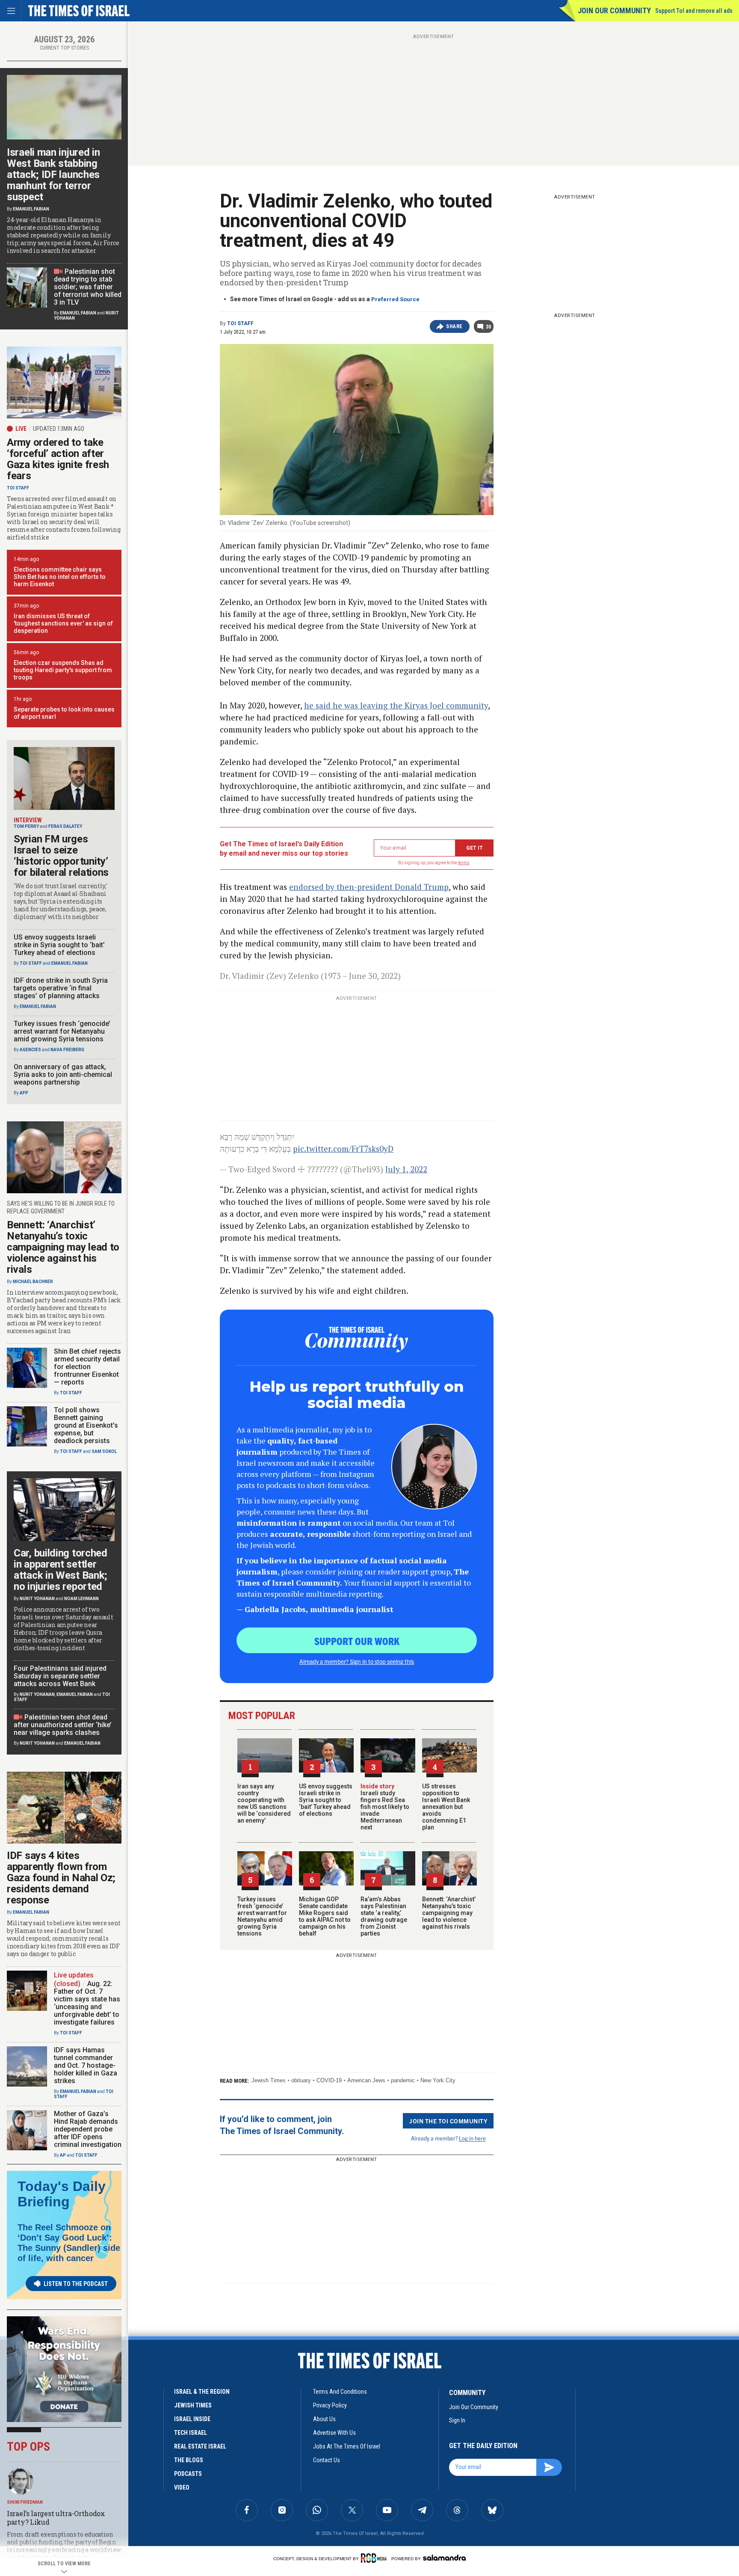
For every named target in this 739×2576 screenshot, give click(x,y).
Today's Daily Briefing (62, 2194)
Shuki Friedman (25, 2502)
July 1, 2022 (406, 1169)
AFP (24, 1093)
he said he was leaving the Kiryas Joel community (396, 705)
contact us (327, 2460)
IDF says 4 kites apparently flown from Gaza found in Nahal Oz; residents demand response (61, 1878)
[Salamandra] (444, 2558)
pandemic (403, 2080)
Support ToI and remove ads (694, 11)
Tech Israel (191, 2433)
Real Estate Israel (200, 2446)
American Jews (366, 2080)
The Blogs (189, 2460)
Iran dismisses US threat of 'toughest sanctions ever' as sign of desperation (63, 623)
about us (324, 2419)
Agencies (30, 1050)
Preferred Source (395, 299)
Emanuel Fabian (31, 209)
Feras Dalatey (65, 826)
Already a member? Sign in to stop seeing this (357, 1661)
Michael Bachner (33, 1282)
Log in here (472, 2138)
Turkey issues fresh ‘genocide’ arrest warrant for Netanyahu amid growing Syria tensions (262, 1916)
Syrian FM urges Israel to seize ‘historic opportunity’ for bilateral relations (61, 856)
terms (464, 863)
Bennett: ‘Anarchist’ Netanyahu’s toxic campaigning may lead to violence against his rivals (449, 1913)
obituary (301, 2080)
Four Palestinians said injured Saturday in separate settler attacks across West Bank (60, 1676)
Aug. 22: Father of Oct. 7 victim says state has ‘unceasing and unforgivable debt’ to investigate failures (87, 2003)
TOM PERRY (26, 826)
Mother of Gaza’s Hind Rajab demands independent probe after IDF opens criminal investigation (88, 2129)
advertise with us (334, 2433)
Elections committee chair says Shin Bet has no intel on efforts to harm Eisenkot (60, 577)
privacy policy (330, 2405)
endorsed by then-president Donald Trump (369, 887)
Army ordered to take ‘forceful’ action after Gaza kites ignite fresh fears (58, 459)
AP (63, 2155)
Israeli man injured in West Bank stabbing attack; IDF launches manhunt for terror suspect (53, 175)
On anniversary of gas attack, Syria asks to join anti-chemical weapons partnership (63, 1075)
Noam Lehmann (81, 1599)
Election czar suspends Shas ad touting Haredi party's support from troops (63, 670)
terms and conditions (340, 2392)
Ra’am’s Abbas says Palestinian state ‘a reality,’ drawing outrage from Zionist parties (384, 1916)
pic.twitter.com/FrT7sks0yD (343, 1149)
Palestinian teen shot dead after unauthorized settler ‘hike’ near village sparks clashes (63, 1725)
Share (454, 326)
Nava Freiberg (67, 1050)
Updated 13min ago (59, 429)
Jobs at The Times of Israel (347, 2446)
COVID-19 (329, 2080)
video (182, 2487)
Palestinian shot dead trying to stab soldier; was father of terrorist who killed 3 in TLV (88, 287)
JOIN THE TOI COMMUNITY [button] (448, 2121)
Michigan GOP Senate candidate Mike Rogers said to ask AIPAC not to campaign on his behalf (325, 1916)
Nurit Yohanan (37, 1599)
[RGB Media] (375, 2558)
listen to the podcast (76, 2284)
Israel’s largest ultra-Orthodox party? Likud (56, 2518)
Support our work (357, 1641)
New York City (438, 2080)
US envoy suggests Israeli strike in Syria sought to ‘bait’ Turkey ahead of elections (326, 1800)
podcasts (188, 2474)
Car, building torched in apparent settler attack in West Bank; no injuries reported (61, 1570)
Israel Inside (192, 2419)
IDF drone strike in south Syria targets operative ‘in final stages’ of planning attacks (61, 988)
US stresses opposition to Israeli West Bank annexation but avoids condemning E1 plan (446, 1807)
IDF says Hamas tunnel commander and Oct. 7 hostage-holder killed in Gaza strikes (86, 2065)
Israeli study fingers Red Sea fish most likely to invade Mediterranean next (385, 1807)
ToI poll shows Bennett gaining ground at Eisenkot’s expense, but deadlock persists (86, 1425)
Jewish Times (269, 2080)
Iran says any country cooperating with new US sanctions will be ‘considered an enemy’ (264, 1803)
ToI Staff (240, 323)
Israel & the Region (202, 2392)
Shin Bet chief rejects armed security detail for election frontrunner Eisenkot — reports (87, 1367)
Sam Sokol (104, 1451)
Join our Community (614, 10)
